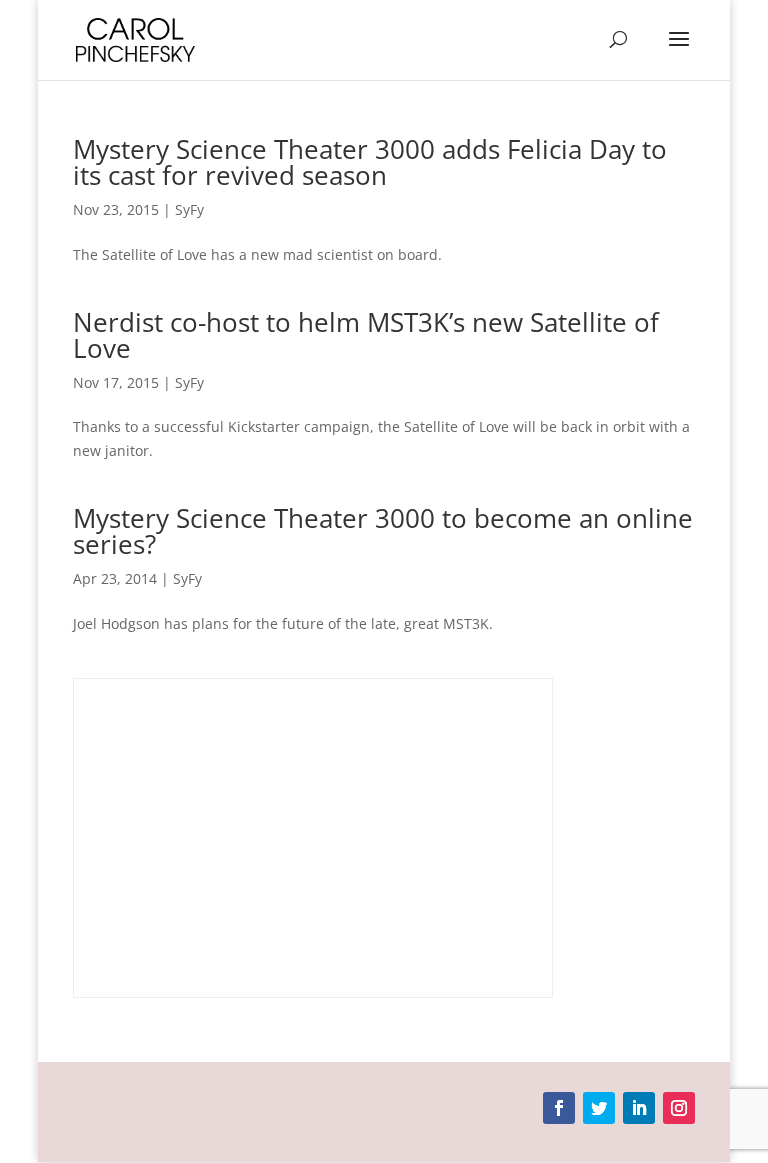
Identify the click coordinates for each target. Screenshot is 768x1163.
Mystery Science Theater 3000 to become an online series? (383, 531)
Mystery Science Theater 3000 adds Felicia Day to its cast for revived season (370, 162)
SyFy (189, 209)
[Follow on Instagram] (679, 1108)
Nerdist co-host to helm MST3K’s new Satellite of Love (366, 335)
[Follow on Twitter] (599, 1108)
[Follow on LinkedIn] (639, 1108)
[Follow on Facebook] (559, 1108)
